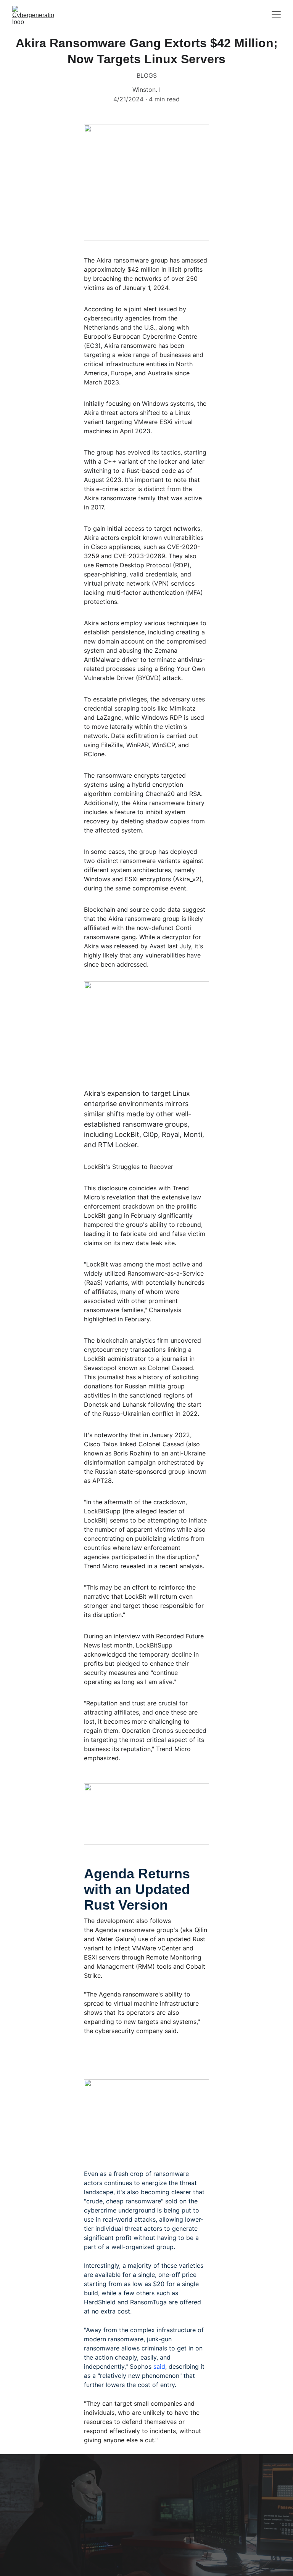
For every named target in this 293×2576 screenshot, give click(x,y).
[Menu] (276, 15)
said (159, 2366)
